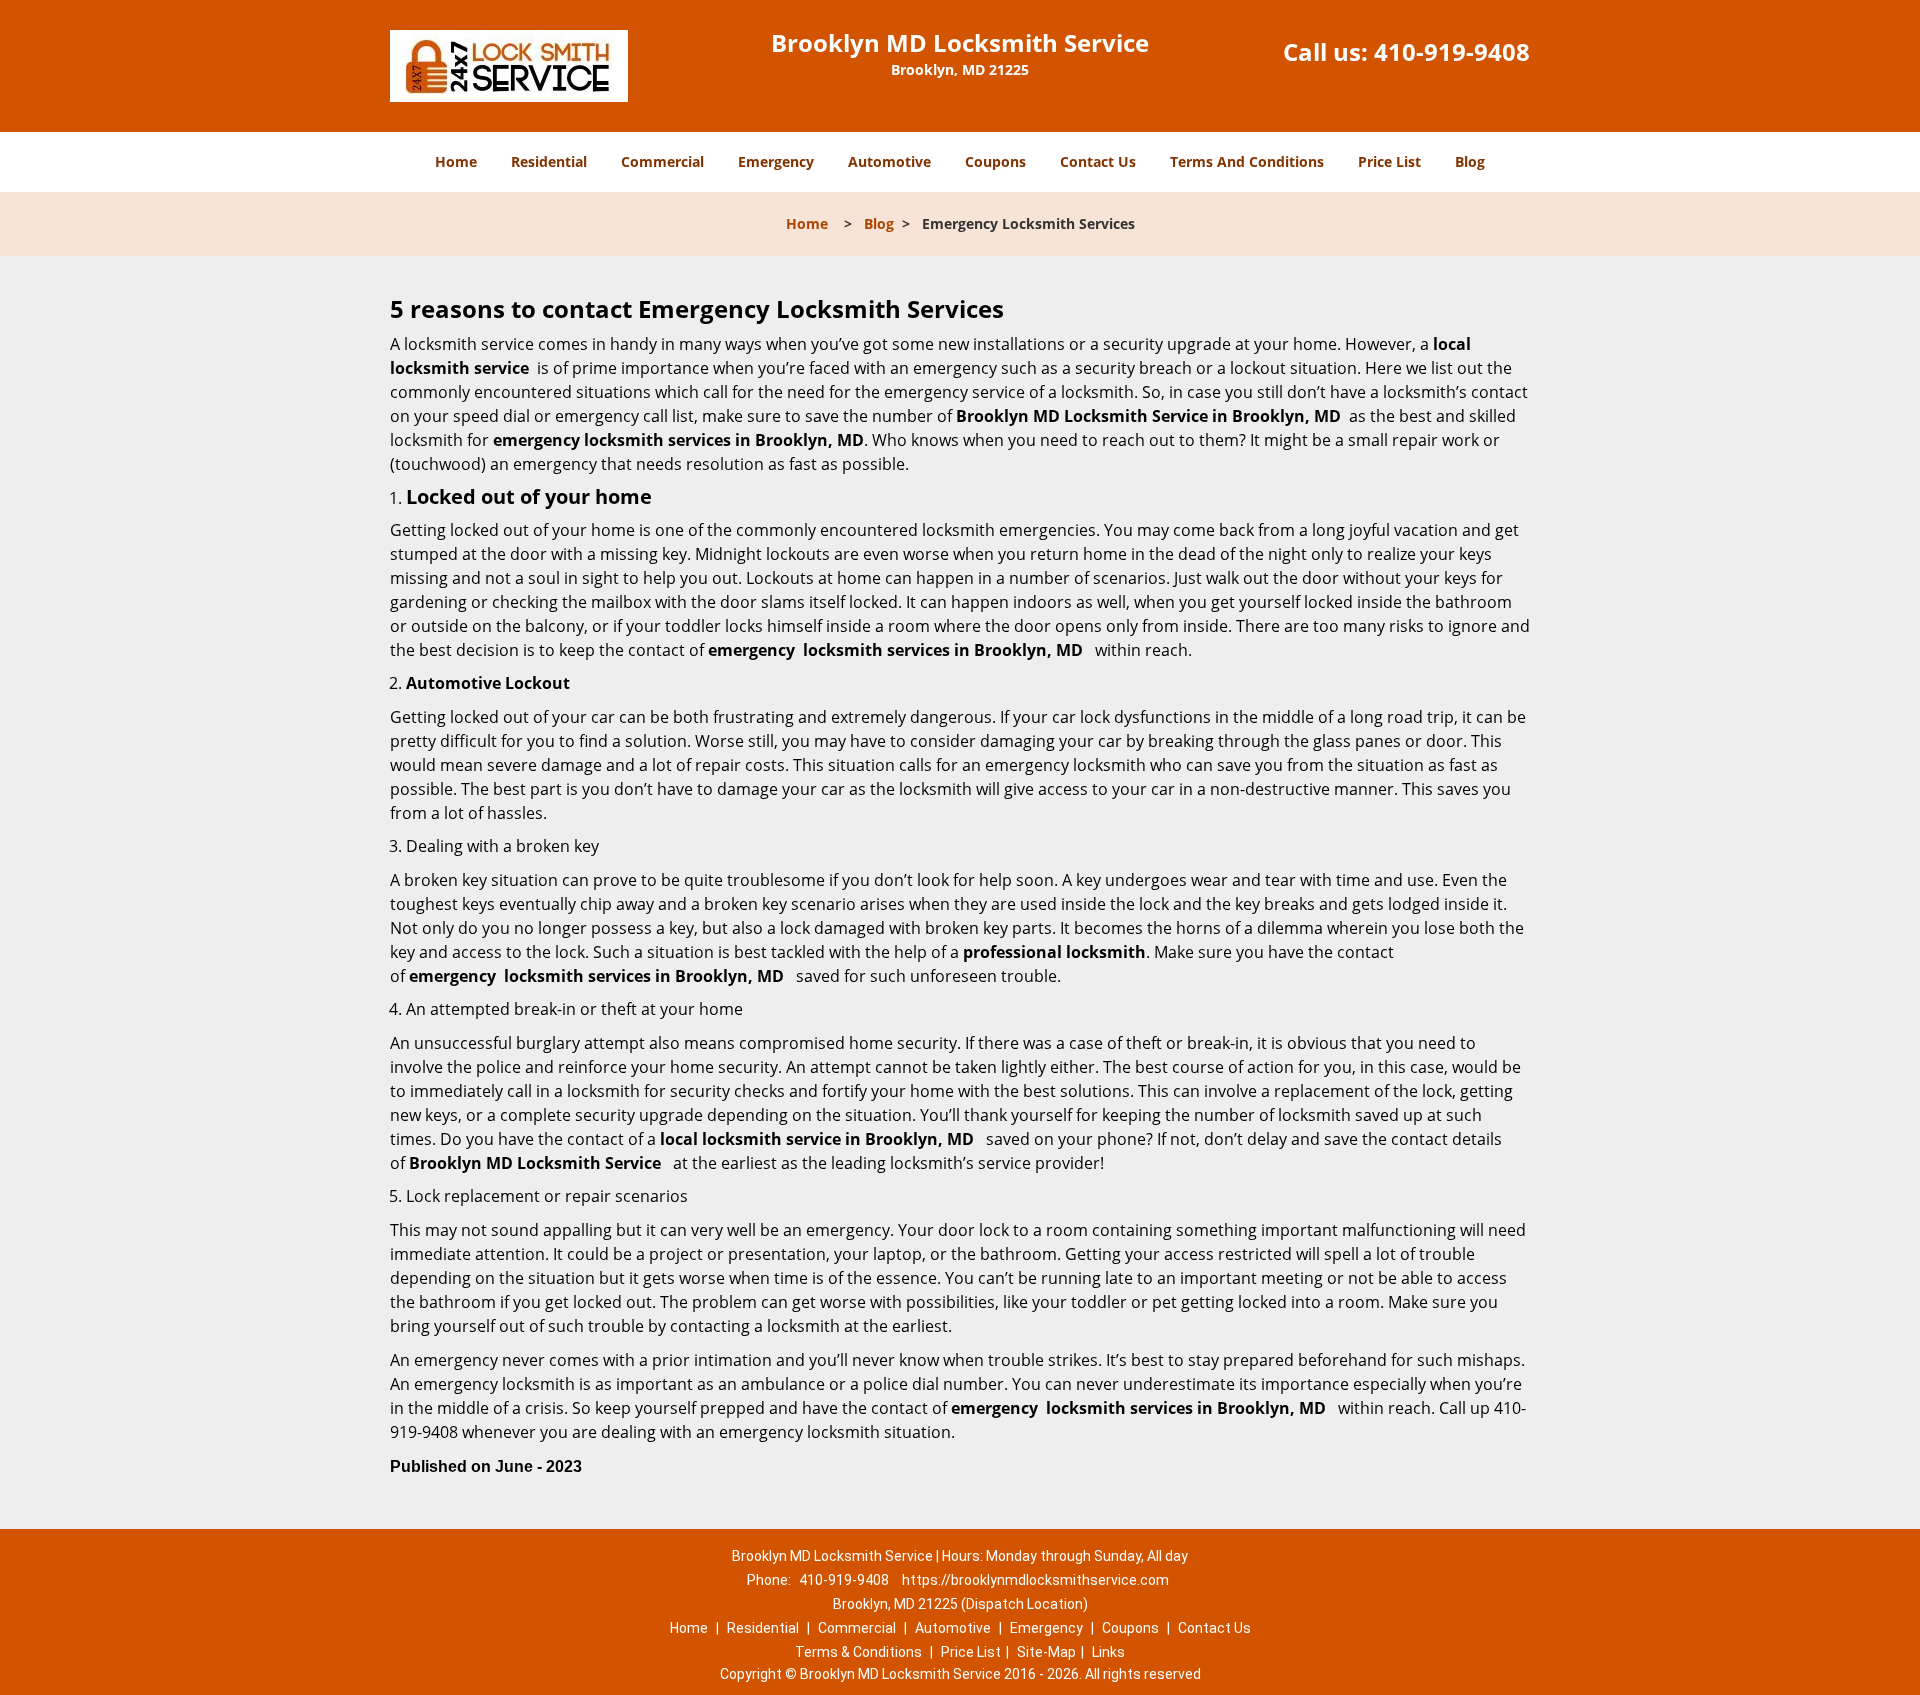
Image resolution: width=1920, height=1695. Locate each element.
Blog (1470, 161)
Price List (1389, 161)
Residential (549, 161)
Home (456, 161)
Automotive (889, 161)
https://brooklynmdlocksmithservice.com (1035, 1580)
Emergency (776, 161)
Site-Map (1046, 1652)
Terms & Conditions (858, 1652)
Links (1108, 1652)
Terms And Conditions (1247, 161)
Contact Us (1098, 161)
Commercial (662, 161)
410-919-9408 (1452, 51)
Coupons (995, 161)
